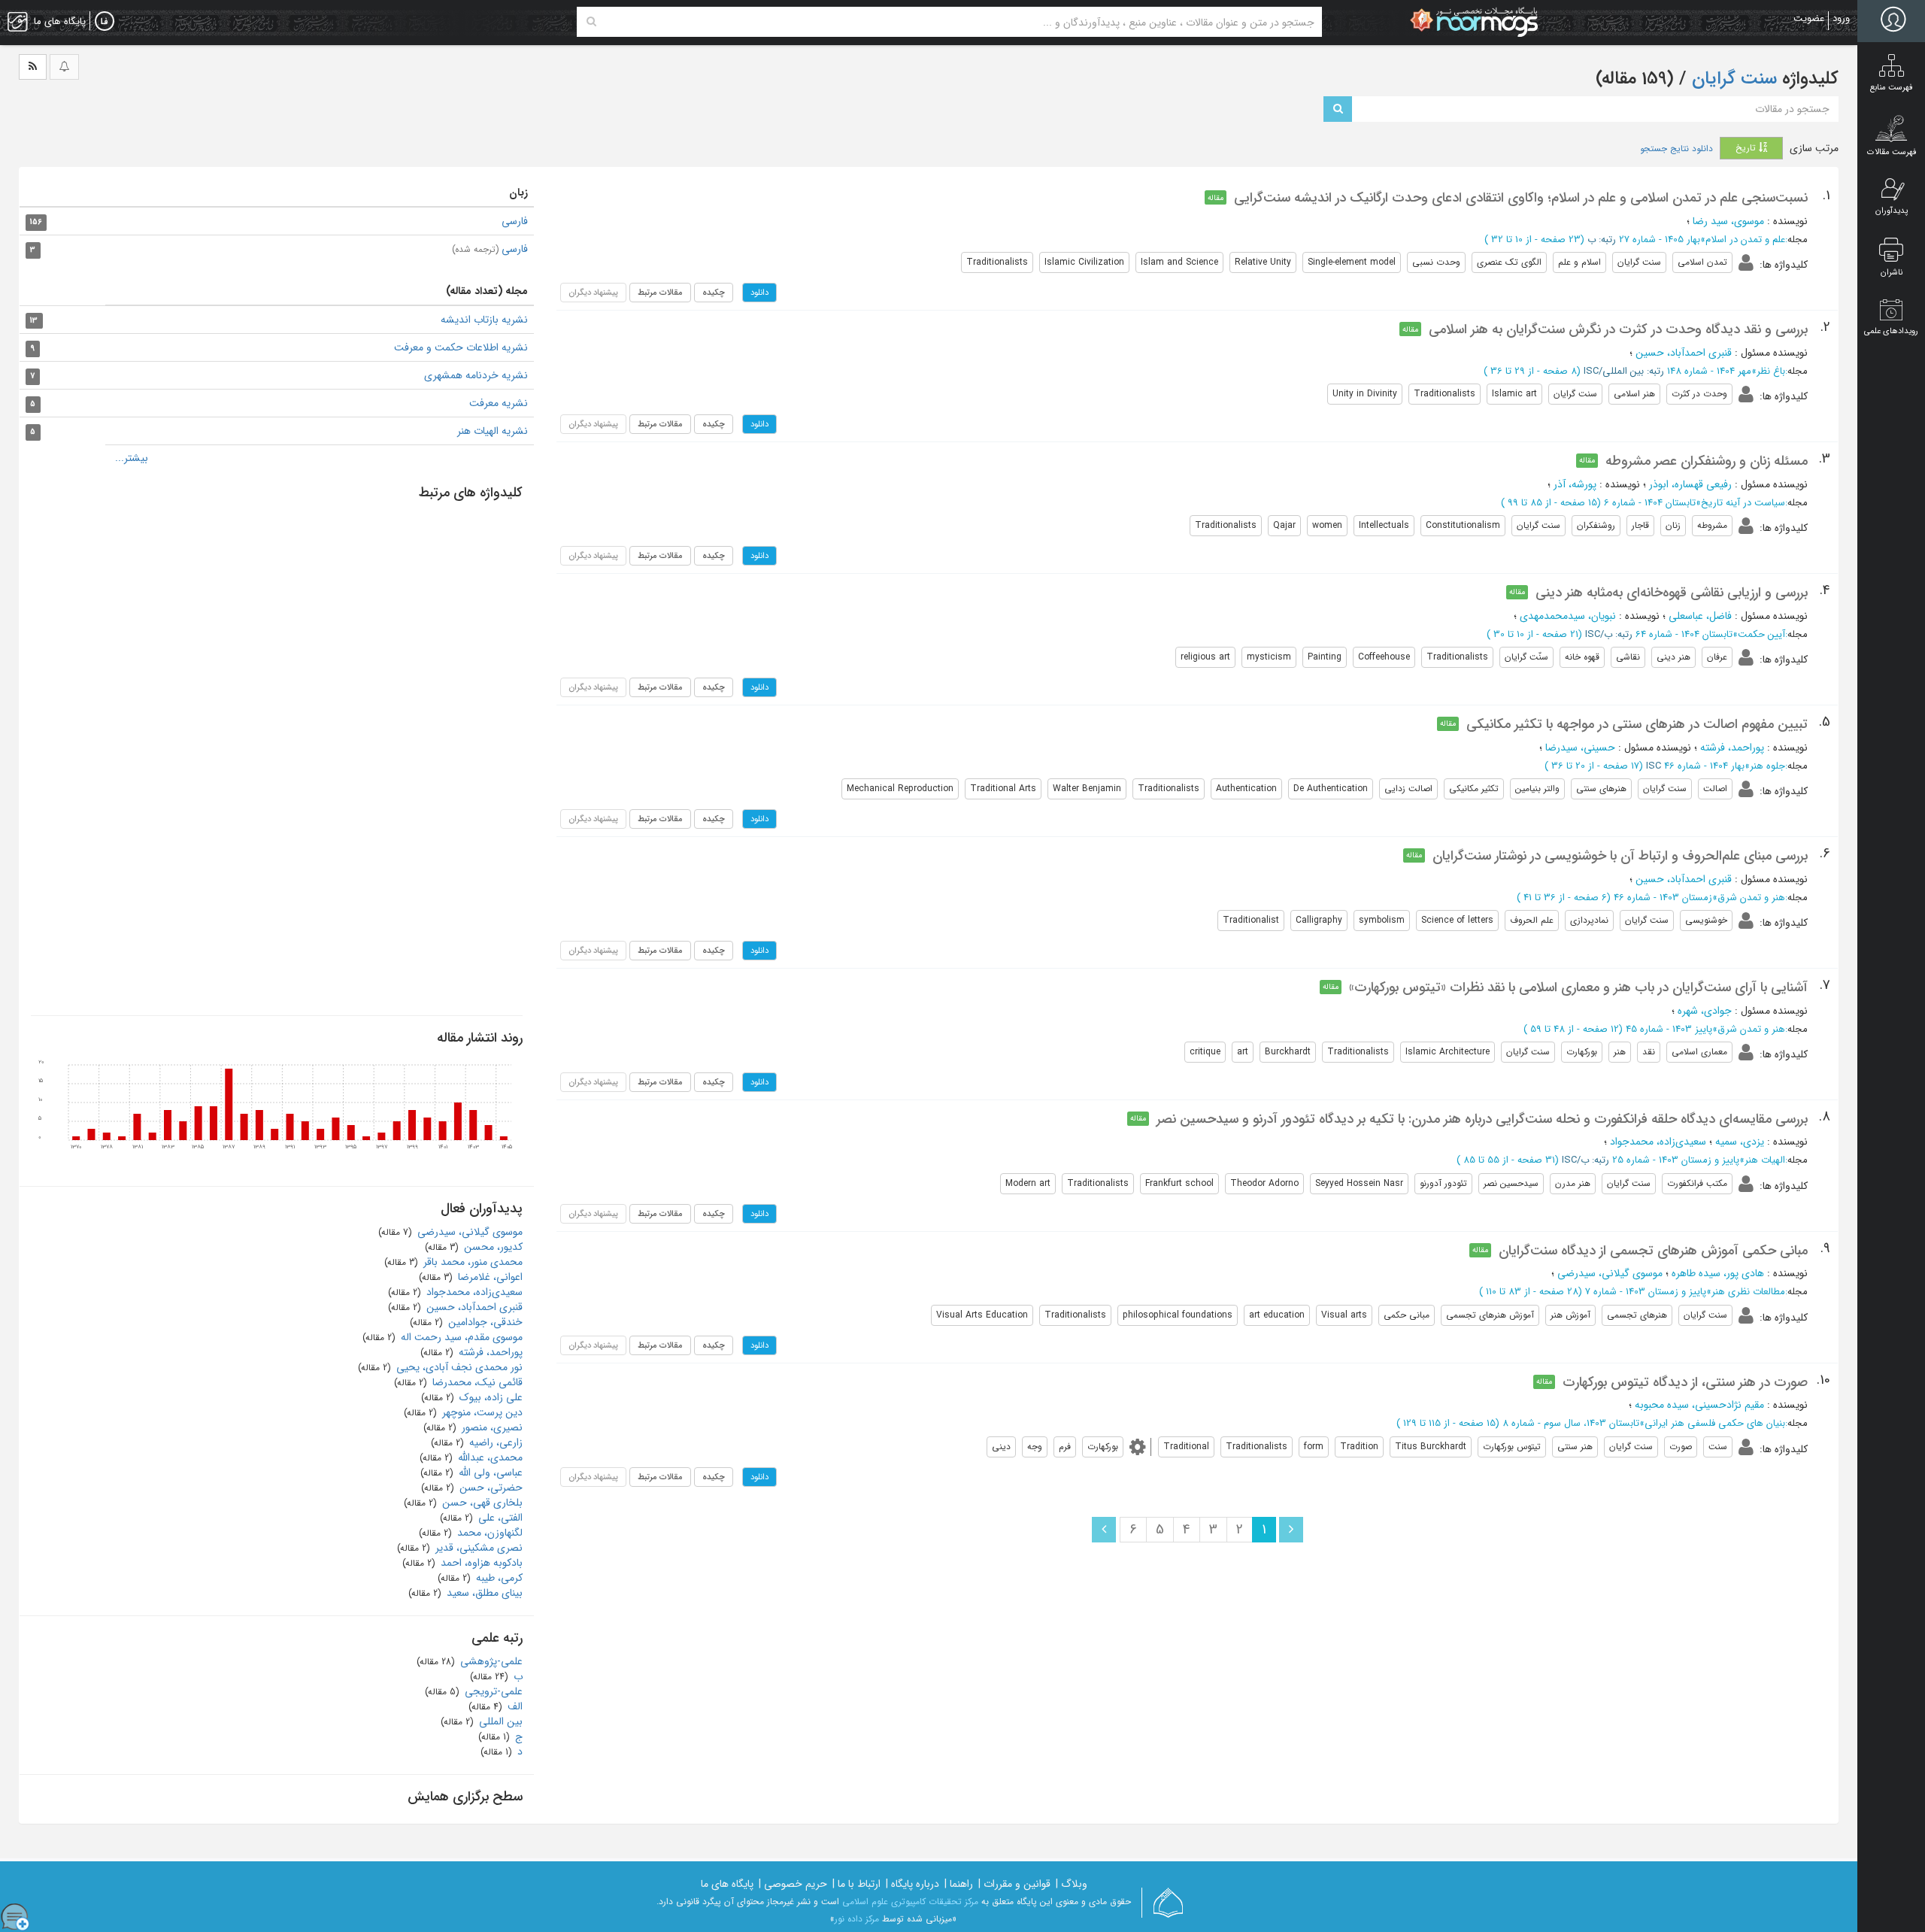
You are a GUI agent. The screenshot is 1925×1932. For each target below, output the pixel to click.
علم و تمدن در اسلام (1745, 240)
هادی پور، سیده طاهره (1718, 1273)
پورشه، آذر (1575, 484)
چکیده (714, 293)
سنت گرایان (1732, 79)
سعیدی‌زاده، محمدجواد (1658, 1142)
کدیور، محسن (492, 1247)
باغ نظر (1771, 371)
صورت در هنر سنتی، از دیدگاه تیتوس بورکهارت (1685, 1382)
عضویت (1809, 18)
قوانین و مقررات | (1014, 1884)
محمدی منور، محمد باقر (471, 1262)
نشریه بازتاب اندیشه (484, 320)
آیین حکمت (1761, 634)
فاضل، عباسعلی (1700, 616)
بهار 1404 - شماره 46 (1704, 766)
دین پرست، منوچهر (481, 1412)
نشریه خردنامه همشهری (476, 375)
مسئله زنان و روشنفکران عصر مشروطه (1707, 461)
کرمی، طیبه (498, 1578)
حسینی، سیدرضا (1580, 748)
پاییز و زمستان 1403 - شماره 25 (1676, 1160)
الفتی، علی (499, 1518)
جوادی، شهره (1705, 1011)
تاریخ (1747, 148)
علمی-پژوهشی (490, 1661)
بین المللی (499, 1721)
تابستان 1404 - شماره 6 (1650, 503)
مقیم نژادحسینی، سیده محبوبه (1699, 1405)
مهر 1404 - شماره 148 (1709, 371)
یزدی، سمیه (1740, 1142)
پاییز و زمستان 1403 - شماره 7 (1646, 1292)
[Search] (591, 22)
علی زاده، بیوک (490, 1397)
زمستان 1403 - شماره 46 (1663, 898)
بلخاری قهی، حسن (481, 1503)
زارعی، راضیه (494, 1442)
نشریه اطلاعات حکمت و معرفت (461, 347)
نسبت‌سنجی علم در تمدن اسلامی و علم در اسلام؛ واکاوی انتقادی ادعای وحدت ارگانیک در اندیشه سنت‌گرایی (1521, 198)
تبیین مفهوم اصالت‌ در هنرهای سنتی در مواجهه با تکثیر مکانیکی (1637, 724)
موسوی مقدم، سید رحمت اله (460, 1337)
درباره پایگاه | (912, 1884)
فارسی (515, 221)
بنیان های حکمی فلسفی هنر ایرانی (1715, 1423)
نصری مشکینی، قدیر (477, 1548)
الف (514, 1706)
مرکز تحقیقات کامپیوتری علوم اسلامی (910, 1902)
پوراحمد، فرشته (1732, 748)
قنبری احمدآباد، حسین (1684, 353)
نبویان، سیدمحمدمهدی (1568, 616)
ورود (1841, 18)
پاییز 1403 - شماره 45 (1669, 1029)
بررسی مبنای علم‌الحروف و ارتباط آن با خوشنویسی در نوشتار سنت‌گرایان (1620, 856)
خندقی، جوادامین (484, 1322)
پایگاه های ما (727, 1884)
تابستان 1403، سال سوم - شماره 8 (1571, 1423)
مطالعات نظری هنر (1748, 1292)
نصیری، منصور (491, 1427)
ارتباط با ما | (856, 1884)
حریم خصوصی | (793, 1884)
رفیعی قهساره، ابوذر (1690, 484)
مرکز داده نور (857, 1919)
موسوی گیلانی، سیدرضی (1610, 1273)
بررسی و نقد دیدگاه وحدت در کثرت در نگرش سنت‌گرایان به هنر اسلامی (1618, 329)
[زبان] (105, 22)
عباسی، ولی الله (489, 1473)
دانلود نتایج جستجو (1676, 149)
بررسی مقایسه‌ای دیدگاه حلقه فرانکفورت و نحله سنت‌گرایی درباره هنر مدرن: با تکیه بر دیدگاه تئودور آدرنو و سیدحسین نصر (1482, 1119)
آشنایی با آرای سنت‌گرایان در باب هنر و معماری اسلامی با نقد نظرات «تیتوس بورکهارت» (1578, 987)
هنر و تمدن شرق (1751, 898)
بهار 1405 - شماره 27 (1660, 240)
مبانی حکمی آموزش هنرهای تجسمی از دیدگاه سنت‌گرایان (1653, 1251)
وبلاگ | (1072, 1884)
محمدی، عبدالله (489, 1457)
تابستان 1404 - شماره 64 (1684, 634)
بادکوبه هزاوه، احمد (480, 1563)
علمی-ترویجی (492, 1691)
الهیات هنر (1765, 1160)
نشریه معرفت (499, 403)
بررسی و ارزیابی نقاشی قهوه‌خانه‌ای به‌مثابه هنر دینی (1672, 593)
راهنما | (959, 1884)
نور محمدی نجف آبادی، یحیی (458, 1367)
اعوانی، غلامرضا (489, 1277)
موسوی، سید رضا (1728, 221)
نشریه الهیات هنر (493, 431)
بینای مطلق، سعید (483, 1593)
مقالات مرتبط (660, 293)
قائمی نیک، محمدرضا (476, 1382)
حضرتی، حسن (490, 1488)
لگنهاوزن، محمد (488, 1533)
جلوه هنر (1767, 766)
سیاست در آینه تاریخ (1743, 503)
